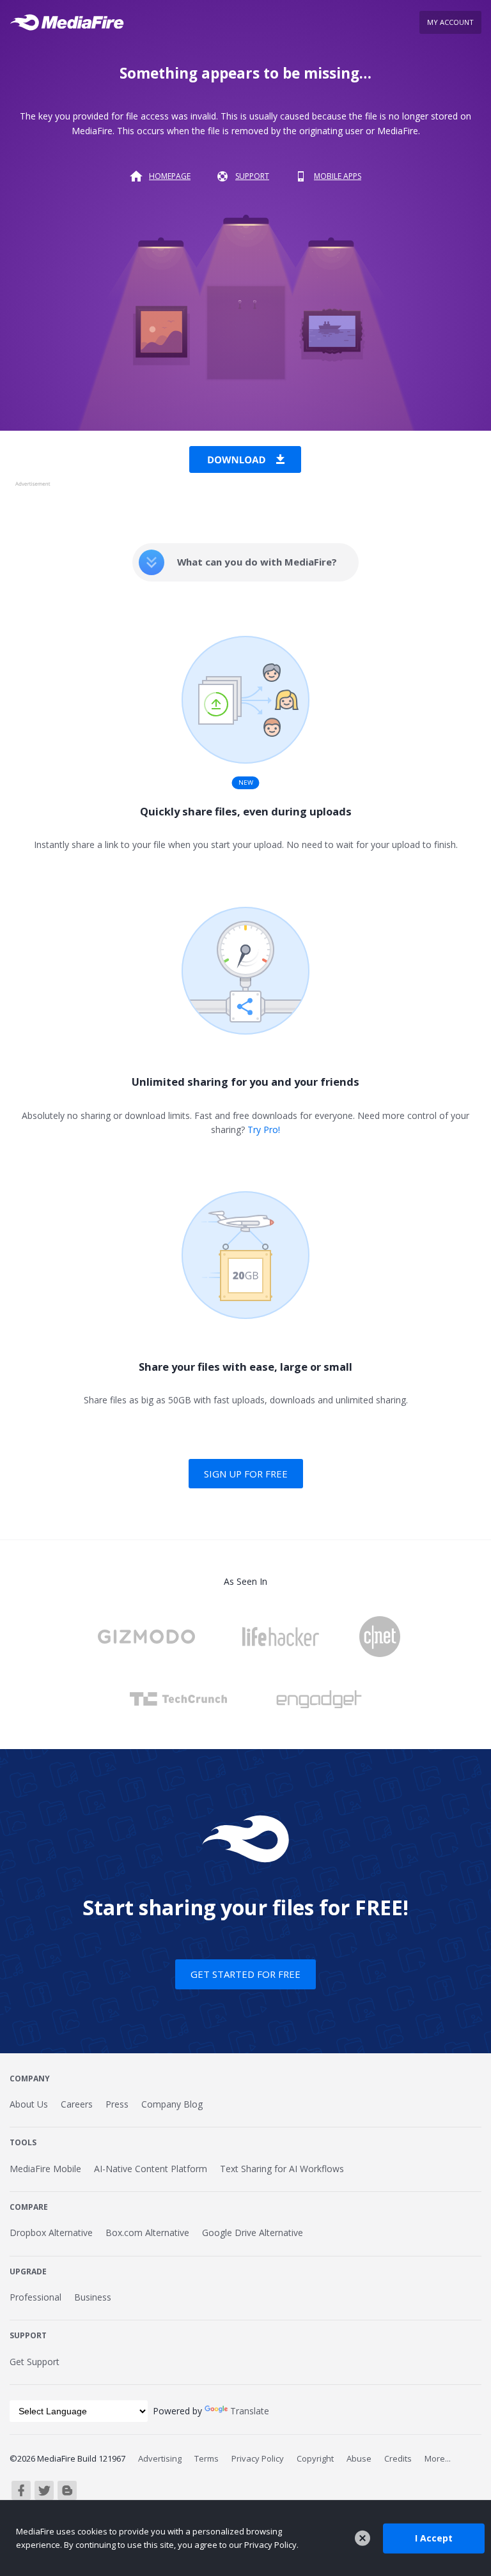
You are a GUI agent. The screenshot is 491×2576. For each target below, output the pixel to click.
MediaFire (71, 22)
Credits (398, 2458)
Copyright (315, 2458)
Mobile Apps (338, 176)
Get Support (35, 2362)
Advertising (160, 2458)
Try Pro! (264, 1130)
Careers (77, 2104)
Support (252, 176)
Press (117, 2104)
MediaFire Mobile (45, 2169)
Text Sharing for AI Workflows (282, 2169)
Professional (35, 2297)
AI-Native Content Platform (151, 2169)
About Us (29, 2104)
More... (438, 2458)
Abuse (359, 2458)
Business (93, 2297)
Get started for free (245, 1974)
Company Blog (172, 2104)
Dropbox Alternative (51, 2233)
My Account (450, 22)
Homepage (170, 176)
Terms (207, 2458)
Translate (250, 2411)
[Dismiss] (362, 2538)
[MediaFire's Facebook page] (21, 2490)
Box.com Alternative (147, 2233)
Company (30, 2079)
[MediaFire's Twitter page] (44, 2490)
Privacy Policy (258, 2458)
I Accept (434, 2538)
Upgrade (28, 2271)
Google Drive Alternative (253, 2233)
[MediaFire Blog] (67, 2490)
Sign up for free (246, 1474)
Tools (23, 2142)
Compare (29, 2207)
